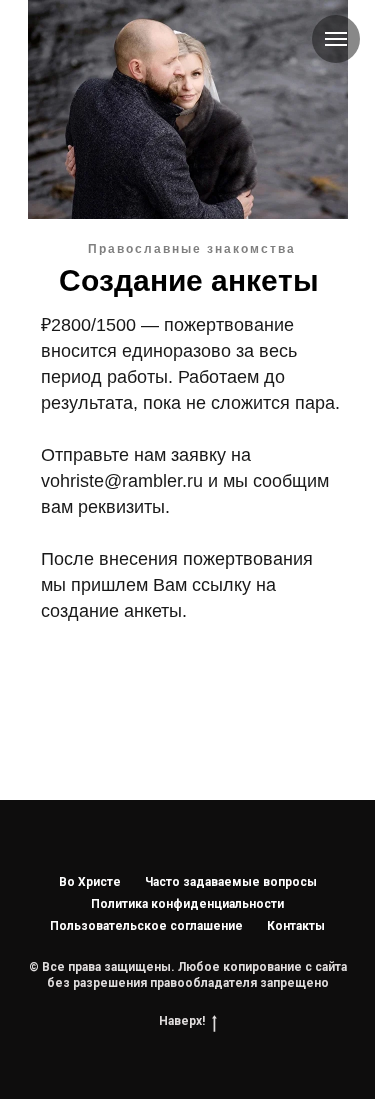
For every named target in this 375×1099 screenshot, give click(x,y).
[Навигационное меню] (336, 39)
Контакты (296, 926)
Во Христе (90, 882)
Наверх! (182, 1021)
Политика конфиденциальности (187, 904)
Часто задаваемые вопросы (231, 882)
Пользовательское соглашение (146, 926)
